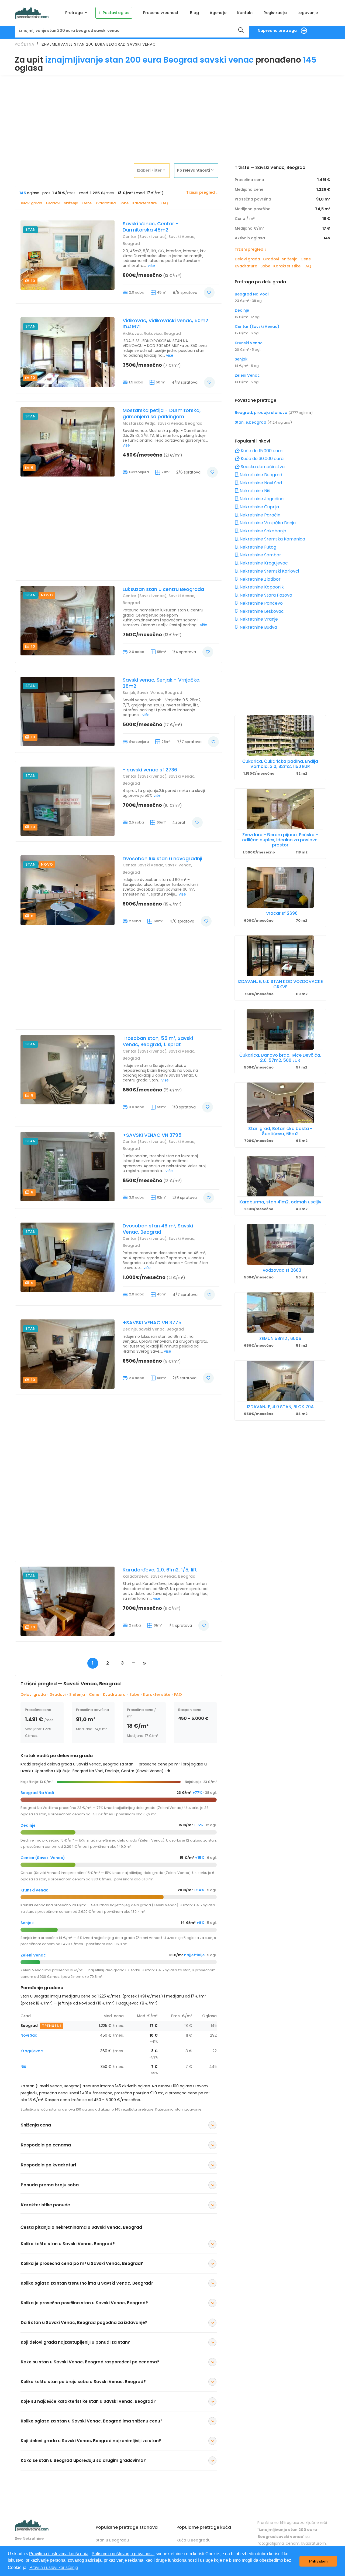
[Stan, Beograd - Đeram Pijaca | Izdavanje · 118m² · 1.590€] (280, 809)
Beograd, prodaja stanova (262, 413)
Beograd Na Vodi (37, 1793)
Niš (23, 2067)
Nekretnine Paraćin (259, 515)
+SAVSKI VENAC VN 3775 (152, 1323)
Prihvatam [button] (318, 2561)
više (151, 266)
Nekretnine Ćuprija (259, 507)
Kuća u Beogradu (194, 2540)
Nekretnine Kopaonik (261, 587)
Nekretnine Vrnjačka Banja (267, 523)
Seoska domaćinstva (262, 467)
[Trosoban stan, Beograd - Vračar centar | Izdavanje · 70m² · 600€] (280, 887)
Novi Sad (29, 2035)
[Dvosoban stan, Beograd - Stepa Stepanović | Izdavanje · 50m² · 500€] (280, 1244)
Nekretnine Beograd (260, 475)
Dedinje (28, 1825)
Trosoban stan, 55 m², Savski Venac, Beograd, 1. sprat (158, 1041)
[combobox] (153, 170)
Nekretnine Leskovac (261, 611)
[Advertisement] (172, 117)
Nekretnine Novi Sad (260, 483)
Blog (194, 13)
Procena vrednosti (161, 13)
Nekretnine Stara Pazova (265, 595)
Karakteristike (145, 203)
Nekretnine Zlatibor (260, 579)
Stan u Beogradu (112, 2540)
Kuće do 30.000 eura (262, 459)
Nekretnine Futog (257, 547)
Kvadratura (106, 203)
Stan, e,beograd (251, 422)
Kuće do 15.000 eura (261, 451)
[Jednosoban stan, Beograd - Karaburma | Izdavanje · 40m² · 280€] (280, 1176)
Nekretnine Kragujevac (263, 563)
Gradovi (53, 203)
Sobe (124, 203)
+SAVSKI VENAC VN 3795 (152, 1135)
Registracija (275, 13)
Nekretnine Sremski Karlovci (269, 571)
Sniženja (71, 203)
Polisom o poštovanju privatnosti (123, 2554)
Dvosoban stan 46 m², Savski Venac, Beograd (158, 1229)
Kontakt (245, 13)
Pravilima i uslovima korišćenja (59, 2554)
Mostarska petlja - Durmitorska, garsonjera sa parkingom (162, 414)
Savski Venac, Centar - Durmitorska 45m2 (151, 227)
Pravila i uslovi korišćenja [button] (54, 2568)
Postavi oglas (116, 13)
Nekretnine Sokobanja (262, 531)
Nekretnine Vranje (258, 619)
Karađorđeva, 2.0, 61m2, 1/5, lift (160, 1570)
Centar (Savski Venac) (43, 1858)
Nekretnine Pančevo (261, 603)
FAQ (164, 203)
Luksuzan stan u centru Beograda (163, 589)
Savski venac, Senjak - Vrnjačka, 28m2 (162, 683)
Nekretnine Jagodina (261, 499)
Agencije (218, 13)
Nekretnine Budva (258, 627)
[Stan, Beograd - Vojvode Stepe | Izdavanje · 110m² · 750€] (280, 956)
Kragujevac (32, 2051)
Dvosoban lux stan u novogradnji (162, 858)
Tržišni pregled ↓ (202, 192)
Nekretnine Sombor (260, 555)
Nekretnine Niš (254, 491)
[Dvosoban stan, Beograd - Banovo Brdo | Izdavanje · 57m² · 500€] (280, 1029)
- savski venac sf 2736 (150, 770)
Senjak (27, 1923)
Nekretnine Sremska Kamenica (272, 539)
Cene (87, 203)
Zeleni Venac (33, 1955)
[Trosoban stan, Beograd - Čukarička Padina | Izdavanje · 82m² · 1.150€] (280, 736)
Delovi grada (31, 203)
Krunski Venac (34, 1890)
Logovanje (308, 13)
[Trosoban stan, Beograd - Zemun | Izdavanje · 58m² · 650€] (280, 1313)
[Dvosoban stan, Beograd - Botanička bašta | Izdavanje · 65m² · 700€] (280, 1103)
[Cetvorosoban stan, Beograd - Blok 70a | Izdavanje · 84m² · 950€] (280, 1381)
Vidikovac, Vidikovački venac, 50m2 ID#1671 (165, 324)
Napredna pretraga (277, 30)
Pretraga (75, 13)
